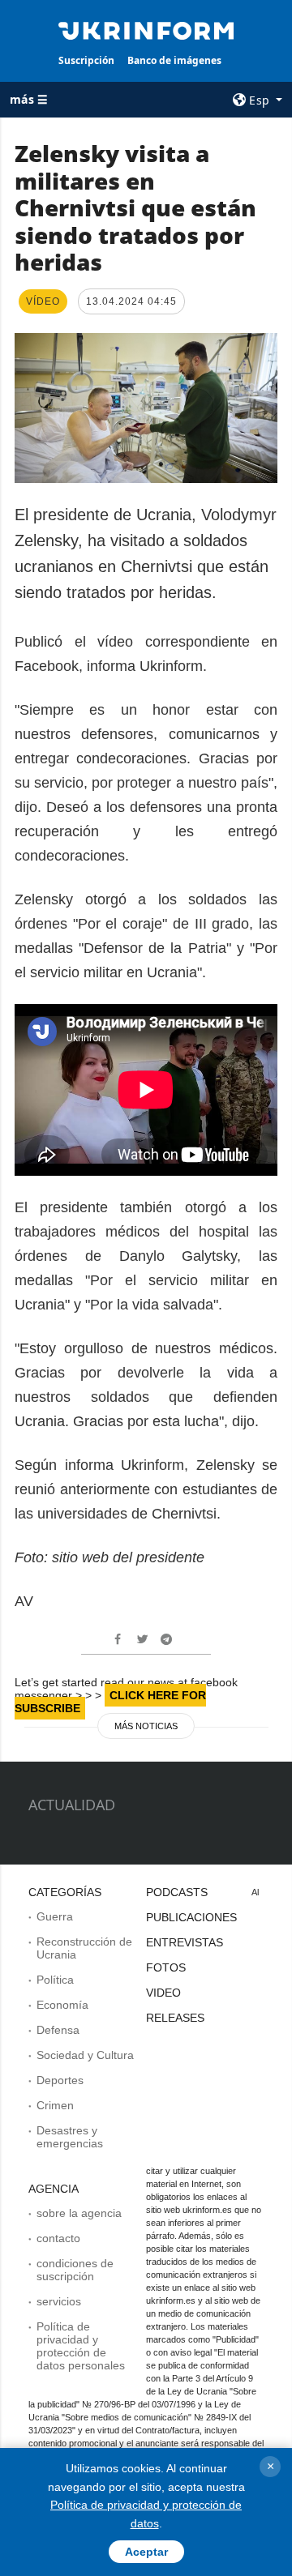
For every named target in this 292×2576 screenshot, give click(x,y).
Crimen (55, 2105)
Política (55, 1980)
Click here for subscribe (110, 1702)
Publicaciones (191, 1917)
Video (163, 1993)
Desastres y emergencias (70, 2137)
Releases (175, 2018)
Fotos (166, 1967)
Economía (62, 2005)
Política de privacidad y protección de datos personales (81, 2346)
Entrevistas (185, 1942)
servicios (59, 2301)
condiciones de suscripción (75, 2270)
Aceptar (146, 2552)
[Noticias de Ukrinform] (146, 29)
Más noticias (146, 1726)
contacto (58, 2238)
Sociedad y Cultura (85, 2055)
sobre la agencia (79, 2213)
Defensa (58, 2030)
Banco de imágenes (174, 60)
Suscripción (86, 60)
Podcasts (177, 1892)
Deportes (60, 2080)
